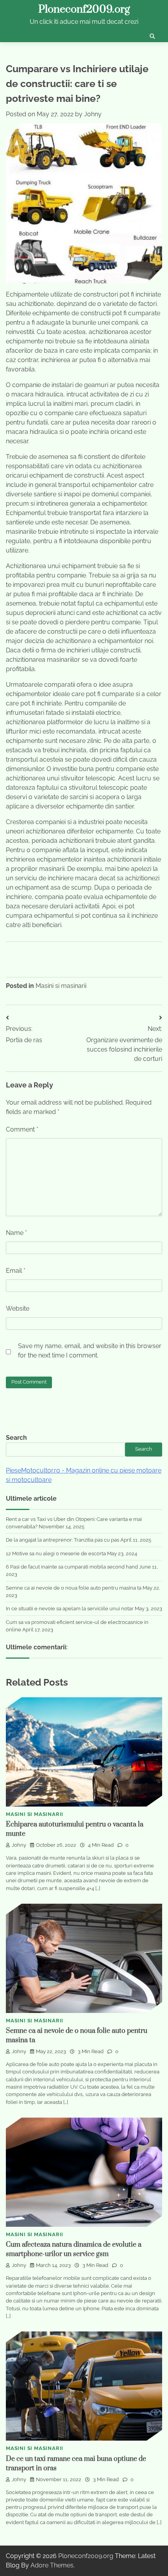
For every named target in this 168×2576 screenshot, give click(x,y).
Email (16, 1271)
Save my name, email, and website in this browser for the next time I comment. (90, 1351)
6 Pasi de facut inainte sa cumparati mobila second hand (72, 1567)
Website (18, 1308)
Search (16, 1438)
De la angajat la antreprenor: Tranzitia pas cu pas (63, 1540)
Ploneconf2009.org (84, 9)
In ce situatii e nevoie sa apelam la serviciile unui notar (70, 1609)
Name (16, 1233)
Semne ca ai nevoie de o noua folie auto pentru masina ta (74, 1588)
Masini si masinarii (61, 986)
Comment (22, 1129)
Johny (93, 114)
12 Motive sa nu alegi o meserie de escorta (56, 1554)
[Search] (152, 36)
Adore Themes (52, 2565)
